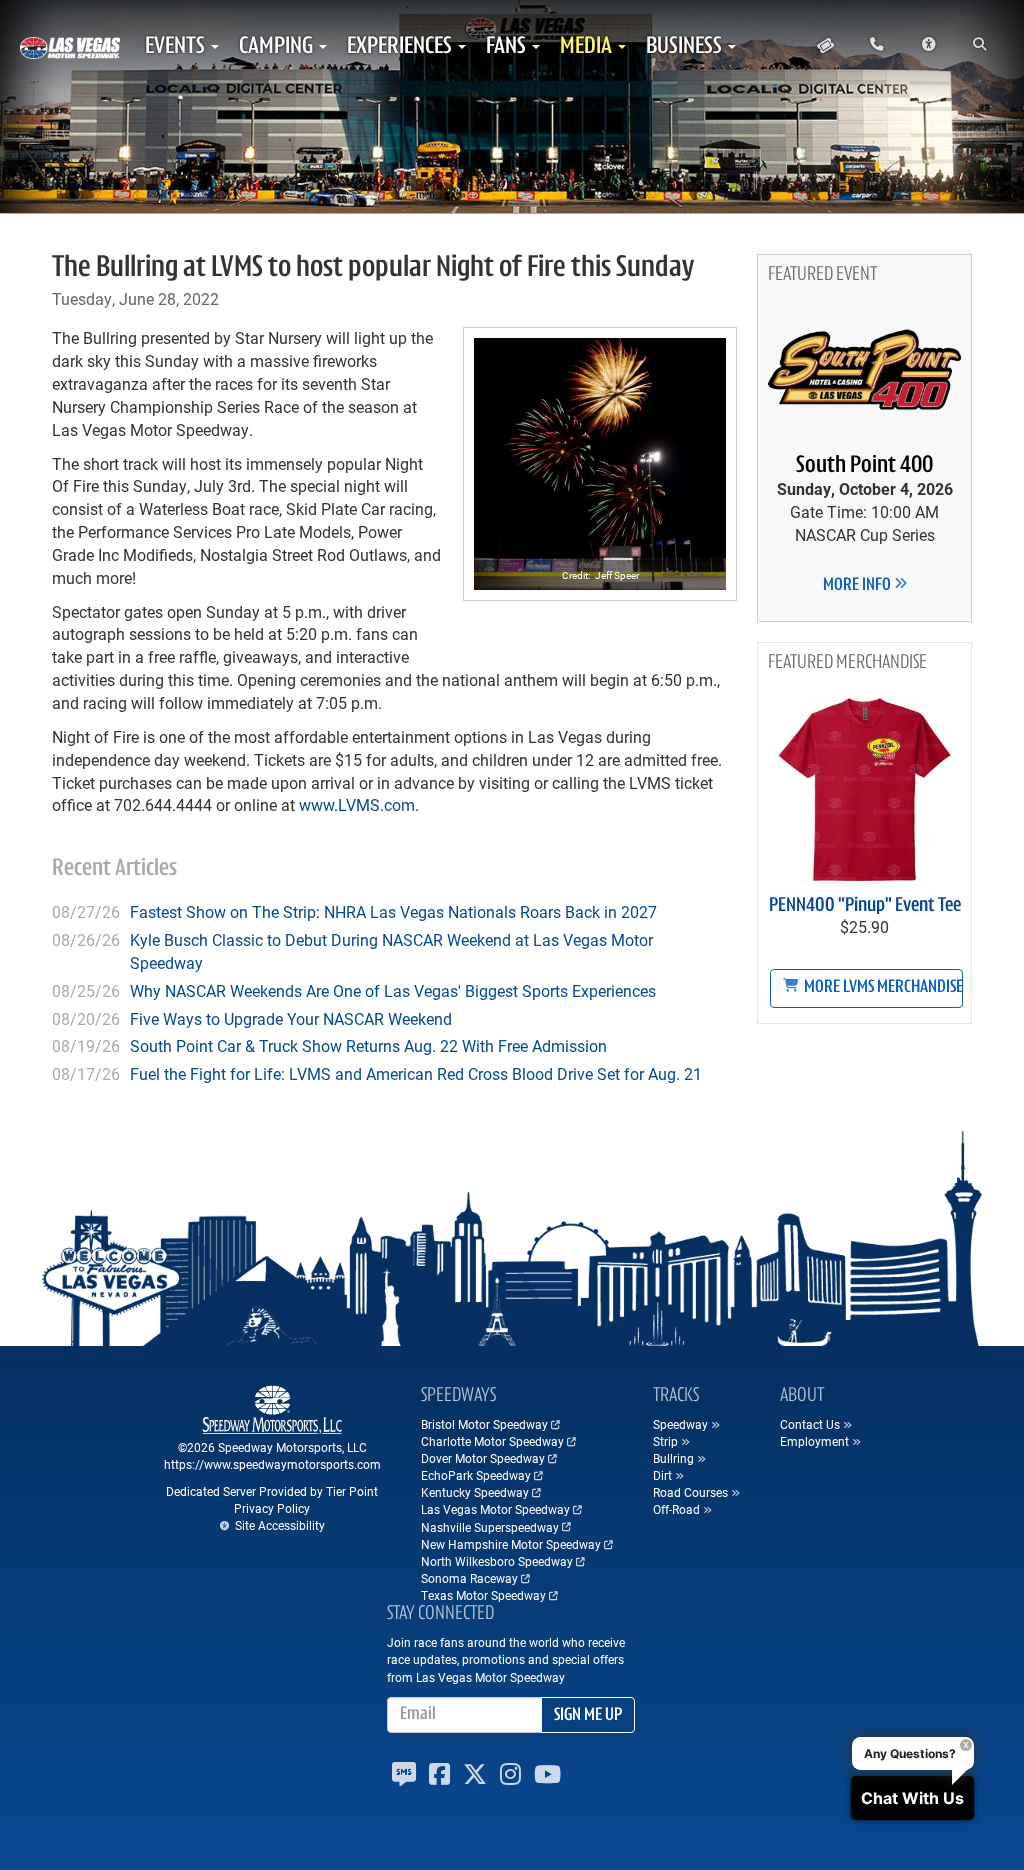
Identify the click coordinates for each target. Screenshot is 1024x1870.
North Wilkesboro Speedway (497, 1561)
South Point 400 (864, 466)
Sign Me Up (588, 1716)
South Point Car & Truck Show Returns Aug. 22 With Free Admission (368, 1045)
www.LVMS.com (357, 804)
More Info (858, 586)
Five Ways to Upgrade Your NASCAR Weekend (291, 1018)
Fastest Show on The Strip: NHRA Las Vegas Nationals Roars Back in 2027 (393, 911)
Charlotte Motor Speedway (492, 1441)
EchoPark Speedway (476, 1475)
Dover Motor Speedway (483, 1458)
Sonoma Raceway (469, 1578)
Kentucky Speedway (475, 1492)
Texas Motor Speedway (483, 1595)
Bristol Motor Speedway (484, 1424)
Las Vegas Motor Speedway (495, 1509)
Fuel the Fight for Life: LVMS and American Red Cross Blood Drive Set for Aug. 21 (416, 1073)
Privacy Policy (272, 1508)
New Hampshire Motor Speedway (511, 1544)
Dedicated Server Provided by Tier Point (272, 1491)
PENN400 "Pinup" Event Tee (865, 906)
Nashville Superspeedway (490, 1527)
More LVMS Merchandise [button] (882, 988)
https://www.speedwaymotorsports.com (272, 1464)
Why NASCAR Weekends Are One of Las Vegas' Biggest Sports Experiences (393, 990)
